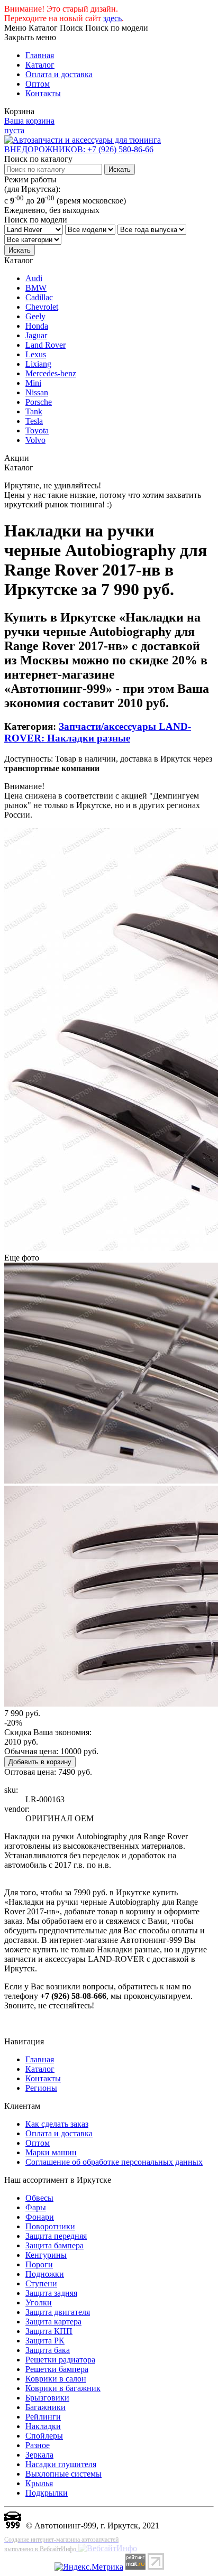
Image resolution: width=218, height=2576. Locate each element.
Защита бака (48, 2350)
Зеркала (39, 2455)
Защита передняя (56, 2236)
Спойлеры (44, 2436)
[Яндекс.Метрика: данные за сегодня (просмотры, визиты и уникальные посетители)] (89, 2567)
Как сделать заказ (57, 2124)
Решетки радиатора (60, 2360)
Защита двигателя (58, 2312)
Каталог (40, 65)
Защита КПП (49, 2331)
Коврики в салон (56, 2379)
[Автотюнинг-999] (13, 2526)
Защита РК (45, 2341)
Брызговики (47, 2398)
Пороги (39, 2264)
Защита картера (53, 2322)
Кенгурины (46, 2255)
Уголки (39, 2302)
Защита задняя (51, 2293)
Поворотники (50, 2226)
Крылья (39, 2483)
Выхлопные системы (63, 2474)
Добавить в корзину (40, 1762)
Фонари (40, 2217)
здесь (112, 18)
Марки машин (51, 2152)
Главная (40, 55)
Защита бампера (54, 2245)
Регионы (41, 2088)
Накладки (43, 2426)
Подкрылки (47, 2493)
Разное (38, 2445)
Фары (36, 2207)
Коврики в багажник (63, 2388)
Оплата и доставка (59, 74)
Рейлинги (43, 2417)
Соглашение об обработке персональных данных (114, 2162)
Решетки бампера (57, 2369)
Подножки (45, 2274)
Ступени (41, 2283)
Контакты (43, 93)
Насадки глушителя (61, 2464)
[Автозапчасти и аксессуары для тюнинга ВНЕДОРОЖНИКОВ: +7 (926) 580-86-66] (109, 149)
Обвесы (39, 2198)
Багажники (46, 2407)
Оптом (38, 84)
